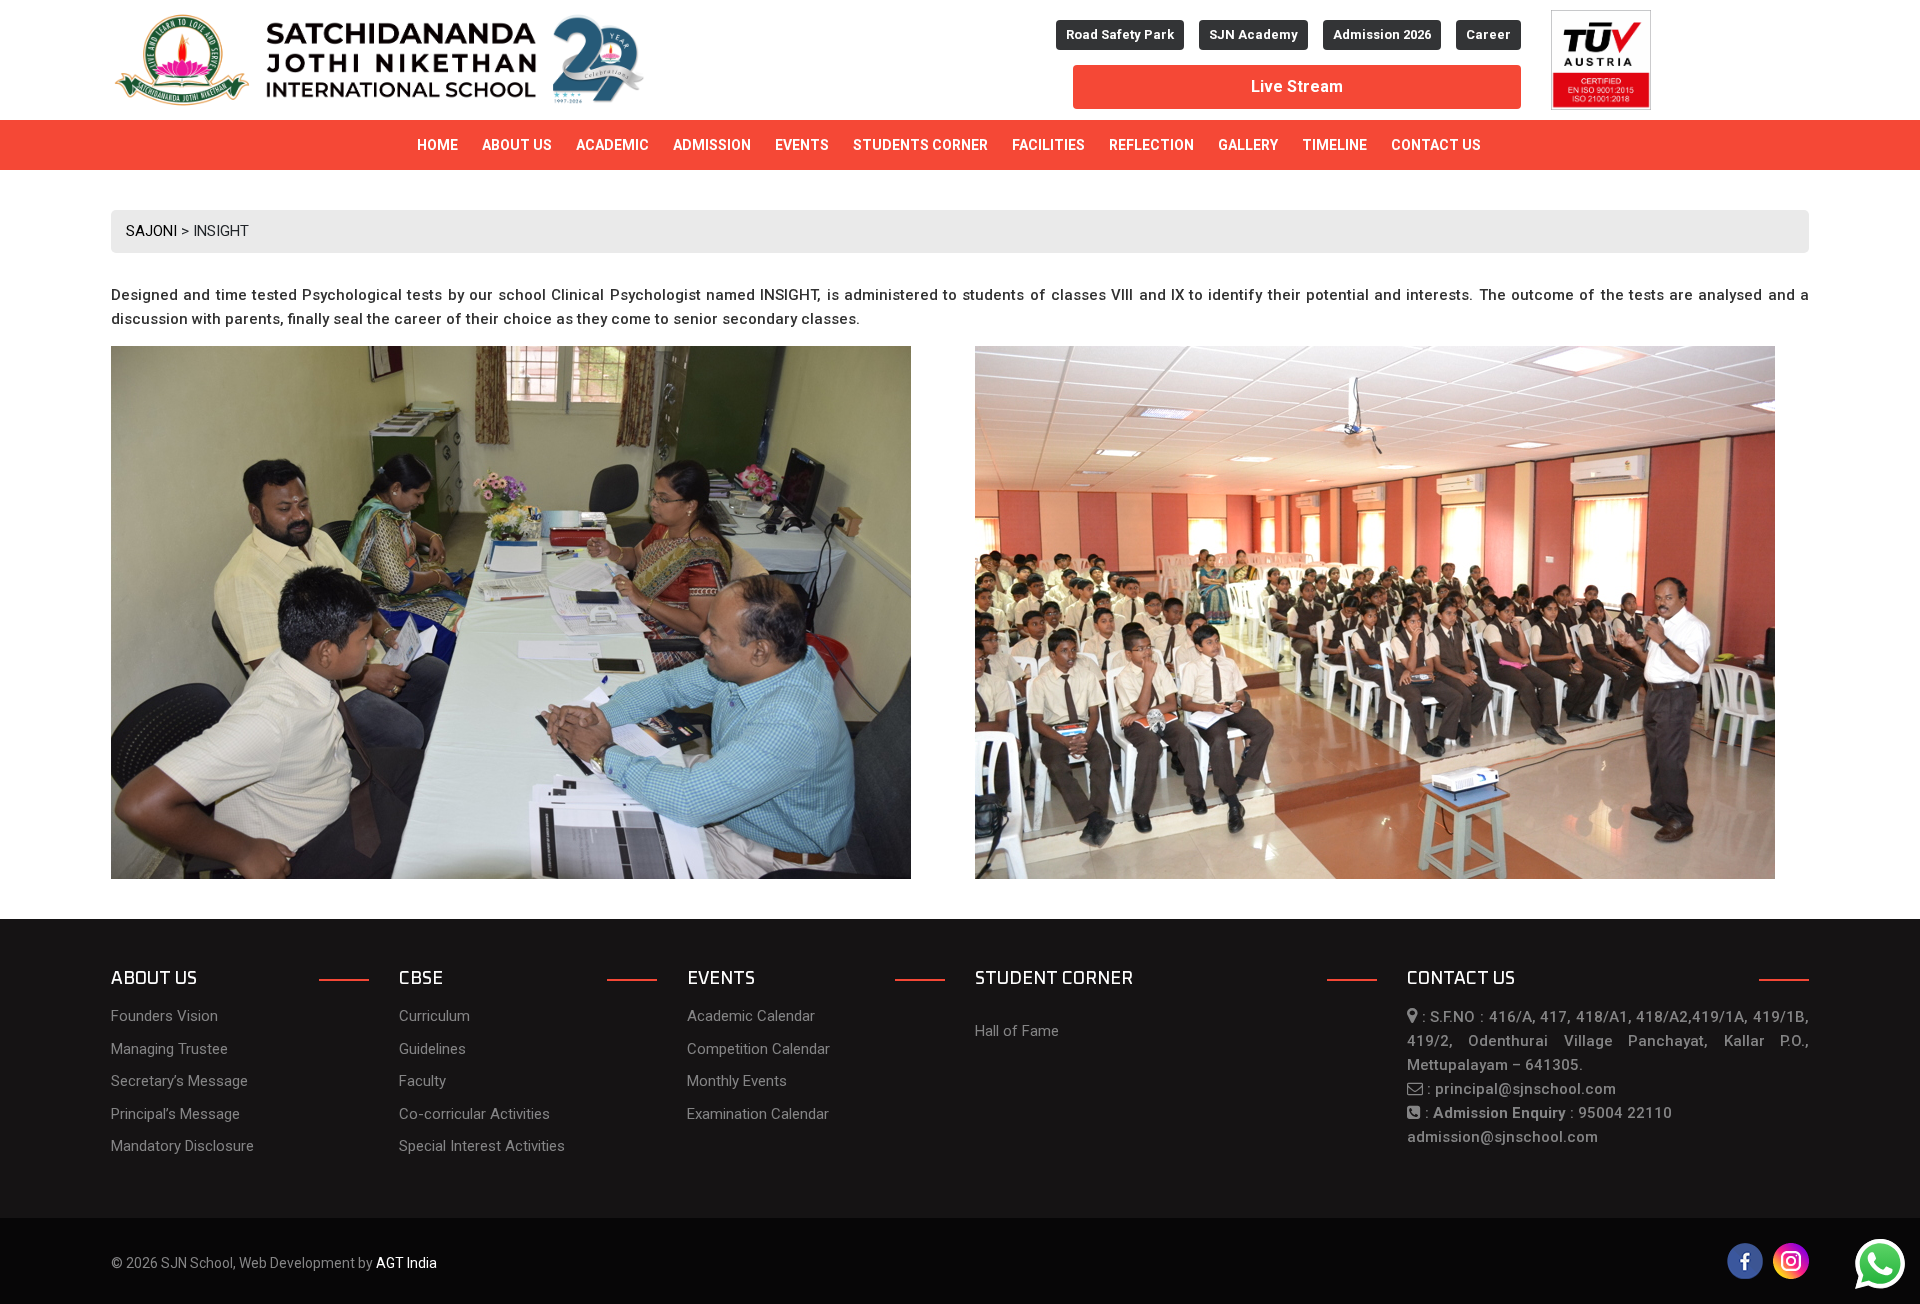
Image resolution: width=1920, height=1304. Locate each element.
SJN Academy (1253, 34)
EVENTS (802, 145)
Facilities (1048, 145)
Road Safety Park (1120, 34)
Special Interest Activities (482, 1146)
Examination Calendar (758, 1114)
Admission (712, 145)
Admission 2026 (1382, 34)
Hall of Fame (1017, 1031)
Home (437, 145)
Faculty (422, 1081)
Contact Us (1436, 145)
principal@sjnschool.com (1525, 1089)
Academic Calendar (751, 1016)
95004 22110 (1625, 1113)
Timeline (1334, 145)
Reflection (1151, 145)
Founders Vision (164, 1016)
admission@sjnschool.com (1502, 1137)
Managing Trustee (169, 1049)
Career (1488, 34)
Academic (612, 145)
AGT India (406, 1263)
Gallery (1248, 145)
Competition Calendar (758, 1049)
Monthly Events (737, 1081)
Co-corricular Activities (474, 1114)
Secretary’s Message (179, 1081)
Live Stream (1297, 86)
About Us (517, 145)
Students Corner (920, 145)
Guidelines (432, 1049)
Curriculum (434, 1016)
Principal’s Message (175, 1114)
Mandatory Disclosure (182, 1146)
